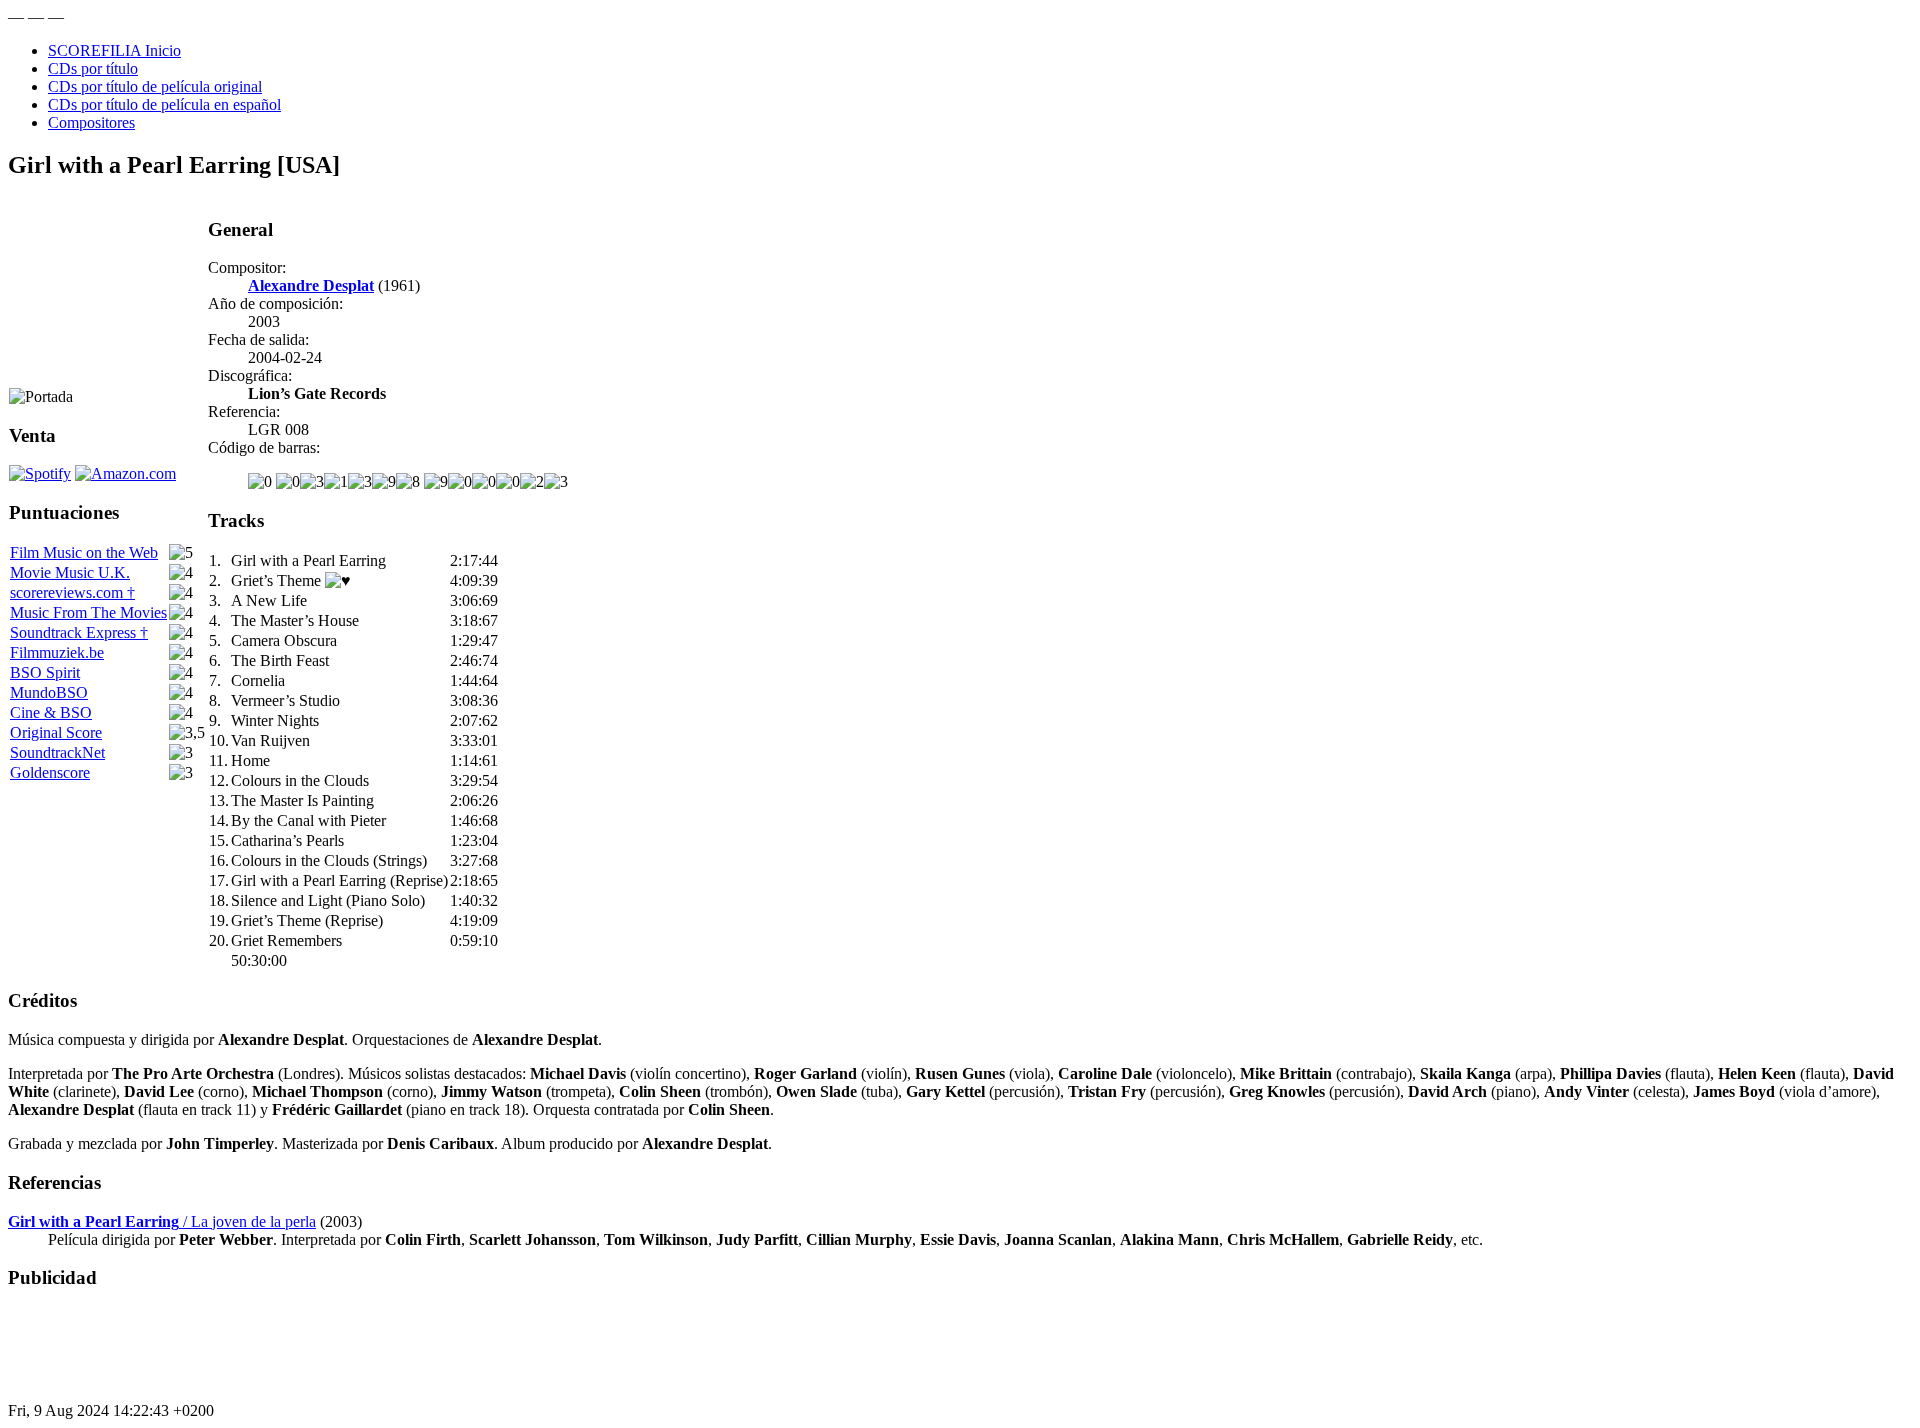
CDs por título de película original (155, 86)
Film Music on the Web (84, 552)
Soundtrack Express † (79, 632)
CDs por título (93, 68)
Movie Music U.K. (70, 572)
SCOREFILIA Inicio (114, 50)
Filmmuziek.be (57, 652)
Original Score (56, 732)
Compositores (91, 122)
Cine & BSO (51, 712)
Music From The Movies (88, 612)
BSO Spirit (45, 672)
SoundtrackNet (57, 752)
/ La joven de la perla (162, 1221)
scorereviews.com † (72, 592)
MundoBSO (49, 692)
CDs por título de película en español (164, 104)
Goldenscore (50, 772)
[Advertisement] (372, 1353)
